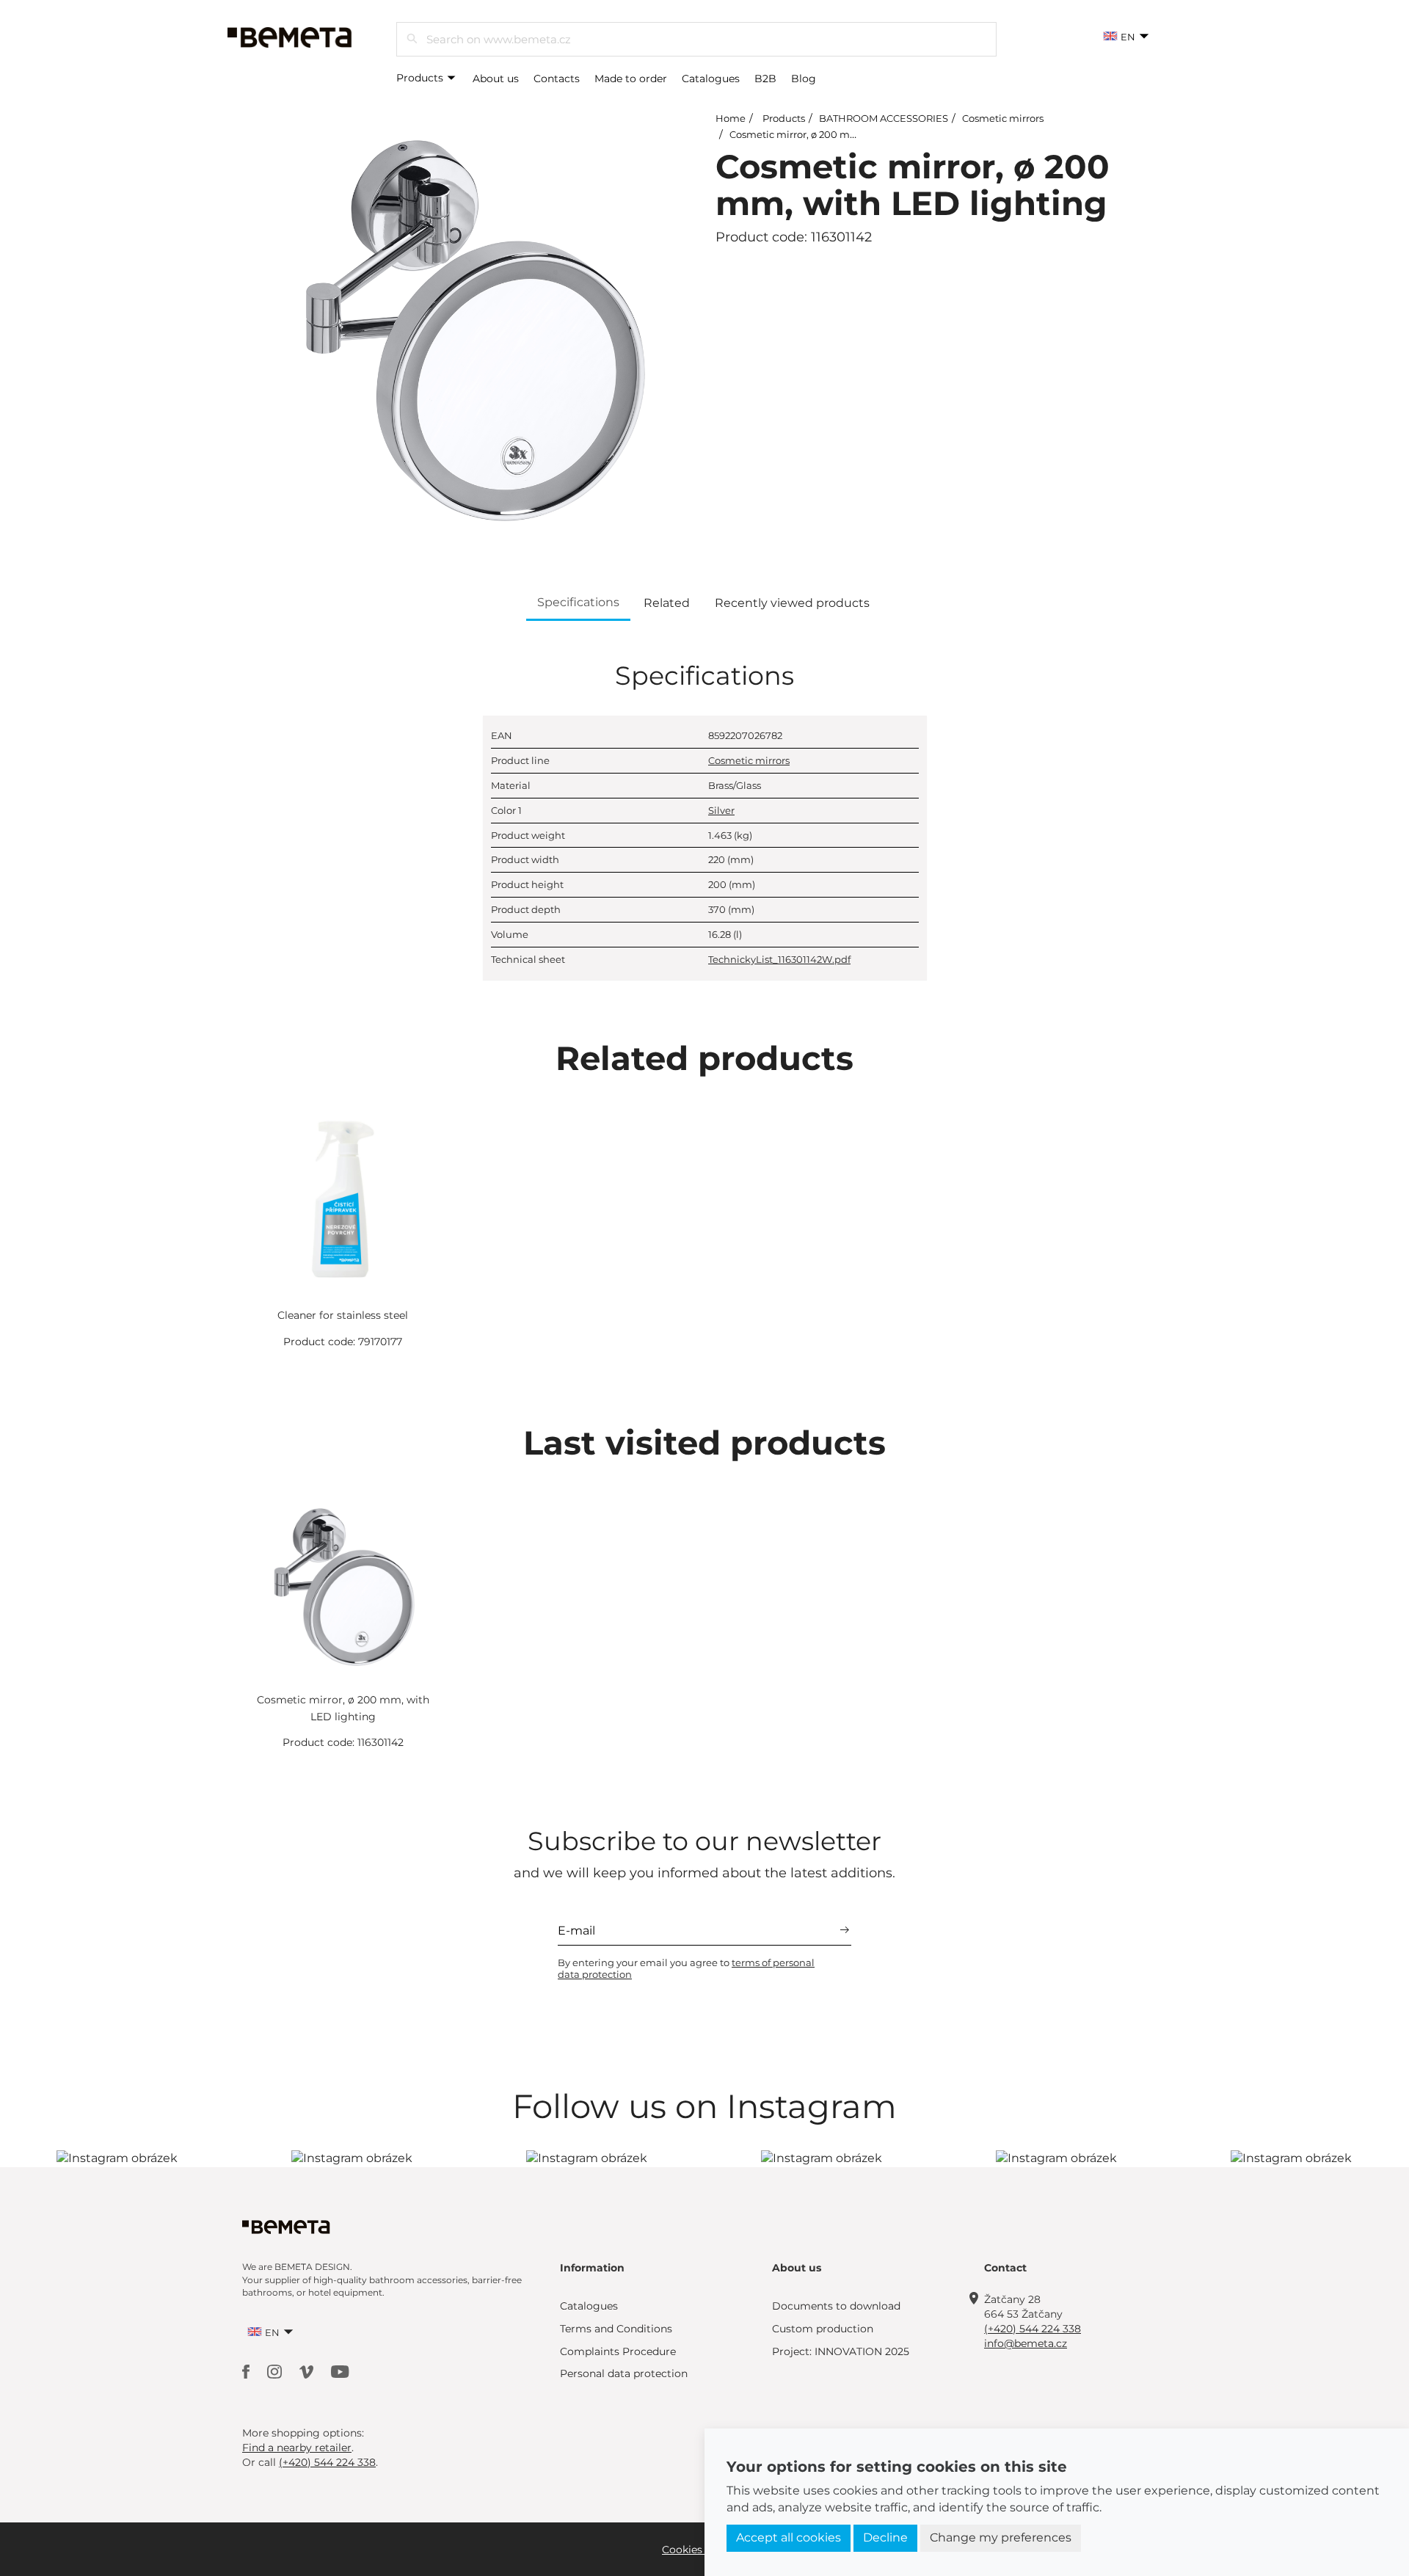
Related (667, 603)
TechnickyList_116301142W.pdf (779, 959)
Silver (721, 810)
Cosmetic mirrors (1003, 118)
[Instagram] (276, 2371)
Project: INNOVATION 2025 (841, 2351)
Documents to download (836, 2306)
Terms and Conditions (616, 2329)
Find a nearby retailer (297, 2448)
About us (496, 79)
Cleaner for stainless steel (343, 1315)
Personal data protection (624, 2373)
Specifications (578, 602)
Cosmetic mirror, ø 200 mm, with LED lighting (840, 134)
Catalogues (711, 79)
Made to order (631, 79)
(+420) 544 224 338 (1033, 2329)
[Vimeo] (308, 2371)
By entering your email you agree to (686, 1968)
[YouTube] (340, 2371)
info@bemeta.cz (1026, 2343)
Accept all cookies (789, 2537)
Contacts (557, 79)
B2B (765, 79)
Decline (885, 2537)
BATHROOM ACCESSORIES (884, 118)
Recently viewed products (792, 603)
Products (421, 78)
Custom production (823, 2329)
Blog (804, 79)
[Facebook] (247, 2371)
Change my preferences (1001, 2537)
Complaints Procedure (618, 2351)
